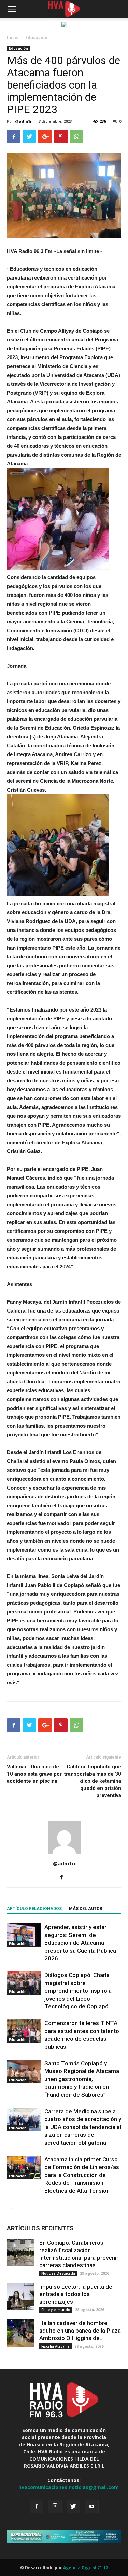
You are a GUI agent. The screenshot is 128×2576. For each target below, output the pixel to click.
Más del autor (86, 1909)
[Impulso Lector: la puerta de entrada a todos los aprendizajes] (20, 2296)
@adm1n (24, 121)
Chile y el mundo (56, 2310)
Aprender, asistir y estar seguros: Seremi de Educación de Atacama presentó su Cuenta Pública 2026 (80, 1943)
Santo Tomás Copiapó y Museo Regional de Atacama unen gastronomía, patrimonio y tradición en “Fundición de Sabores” (82, 2079)
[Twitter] (73, 2507)
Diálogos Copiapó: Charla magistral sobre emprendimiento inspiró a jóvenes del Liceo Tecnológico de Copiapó (78, 1991)
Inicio (13, 38)
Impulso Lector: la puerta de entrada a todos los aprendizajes (76, 2294)
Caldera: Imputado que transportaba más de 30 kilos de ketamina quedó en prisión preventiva (93, 1781)
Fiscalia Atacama (55, 2346)
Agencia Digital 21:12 (86, 2568)
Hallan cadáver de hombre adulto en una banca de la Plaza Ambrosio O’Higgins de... (80, 2331)
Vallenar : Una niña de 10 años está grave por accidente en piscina (34, 1774)
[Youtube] (92, 2507)
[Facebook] (64, 1878)
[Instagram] (55, 2507)
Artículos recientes (40, 2228)
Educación (36, 38)
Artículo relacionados (34, 1909)
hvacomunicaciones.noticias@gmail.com (69, 2487)
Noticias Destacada (58, 2273)
